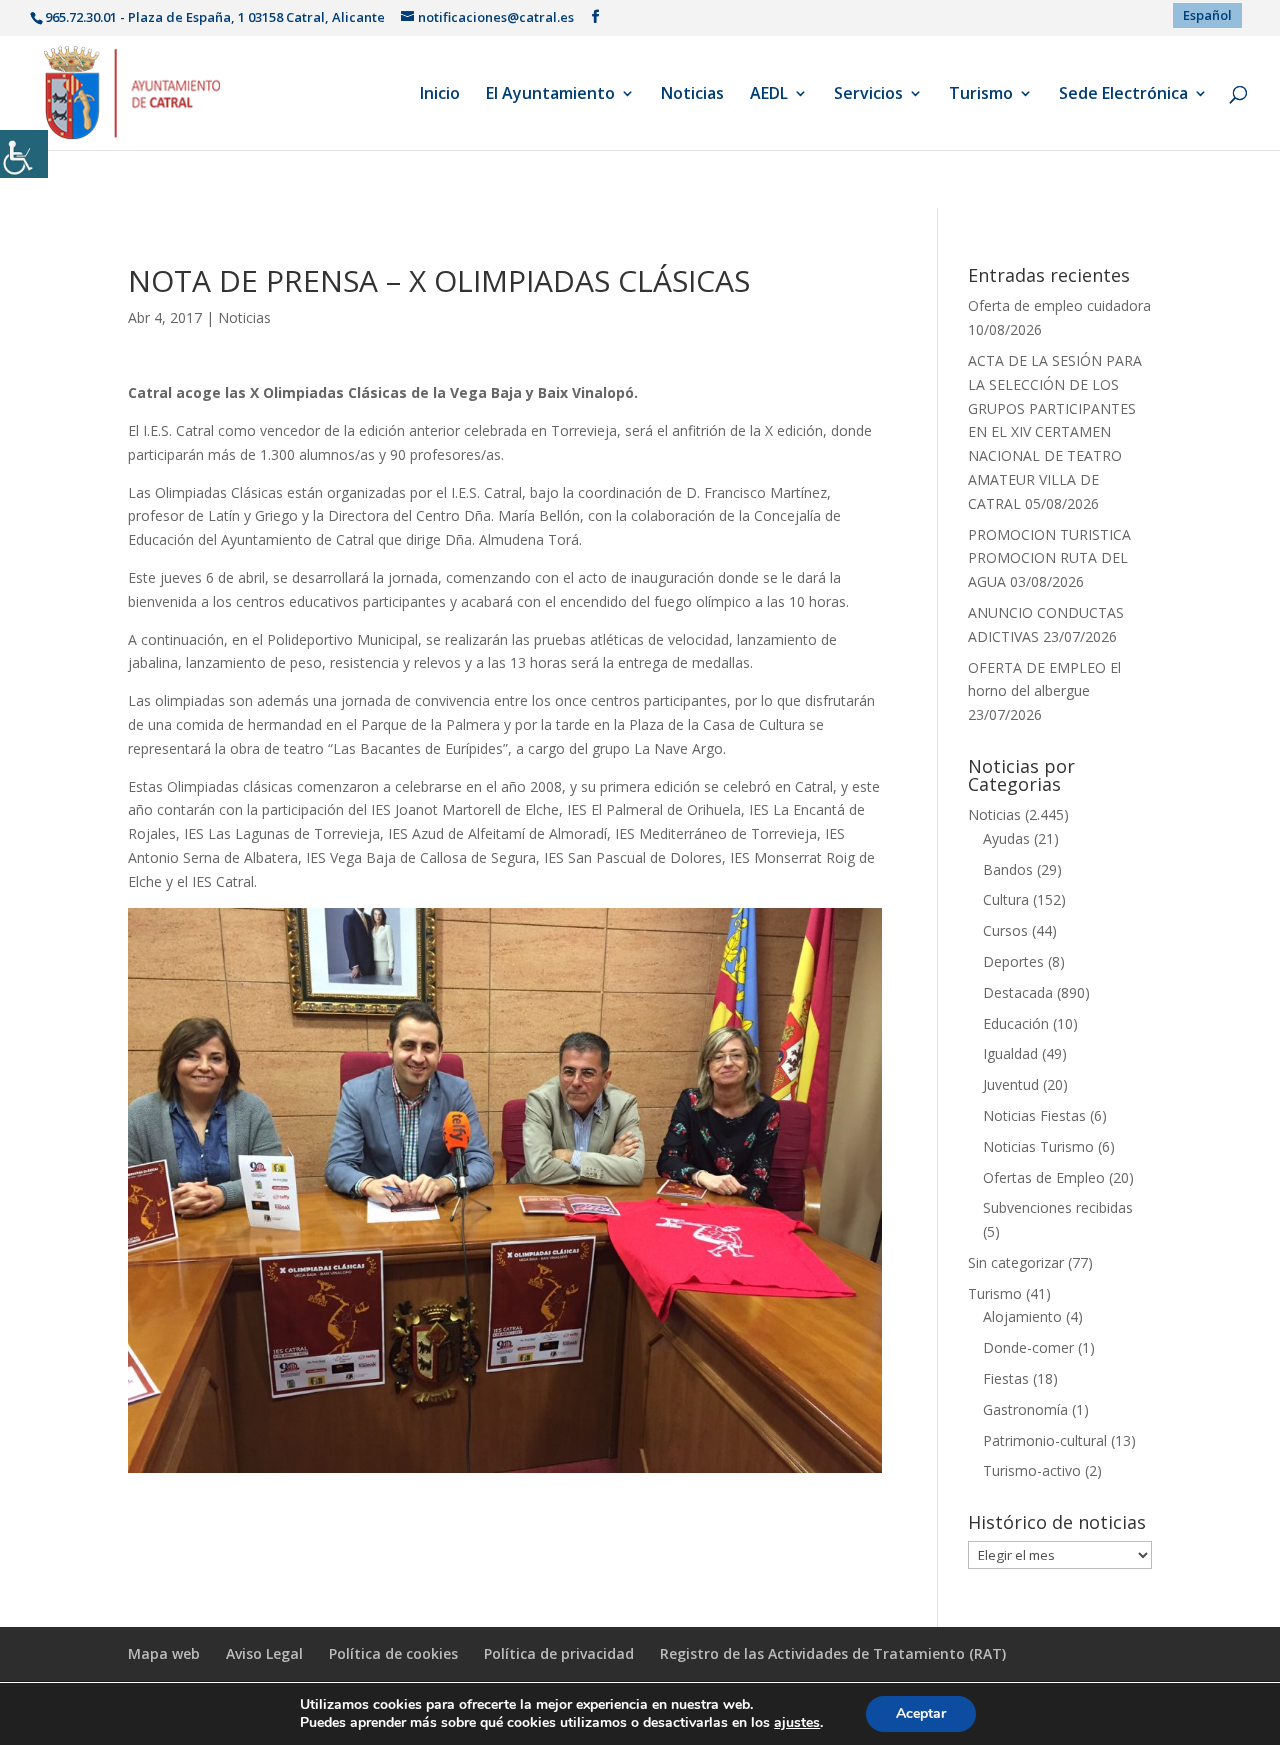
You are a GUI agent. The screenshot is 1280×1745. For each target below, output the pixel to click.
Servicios (868, 95)
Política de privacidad (559, 1653)
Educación (1016, 1023)
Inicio (440, 95)
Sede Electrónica (1123, 95)
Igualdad (1010, 1053)
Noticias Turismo (1038, 1146)
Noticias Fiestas (1034, 1115)
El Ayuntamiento (550, 95)
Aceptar (921, 1713)
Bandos (1008, 869)
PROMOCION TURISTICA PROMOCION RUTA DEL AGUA (1049, 558)
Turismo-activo (1032, 1470)
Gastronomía (1025, 1409)
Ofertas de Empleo (1044, 1177)
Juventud (1011, 1084)
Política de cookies (393, 1653)
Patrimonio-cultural (1045, 1440)
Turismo (981, 95)
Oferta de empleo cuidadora (1059, 305)
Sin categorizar (1016, 1262)
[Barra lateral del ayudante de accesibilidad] (24, 154)
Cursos (1005, 930)
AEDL (769, 95)
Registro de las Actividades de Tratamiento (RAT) (833, 1653)
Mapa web (164, 1653)
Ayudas (1006, 838)
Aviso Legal (264, 1653)
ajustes (797, 1723)
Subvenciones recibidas (1058, 1207)
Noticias (692, 95)
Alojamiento (1022, 1316)
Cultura (1006, 899)
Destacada (1018, 992)
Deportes (1013, 961)
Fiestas (1006, 1378)
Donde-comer (1028, 1347)
